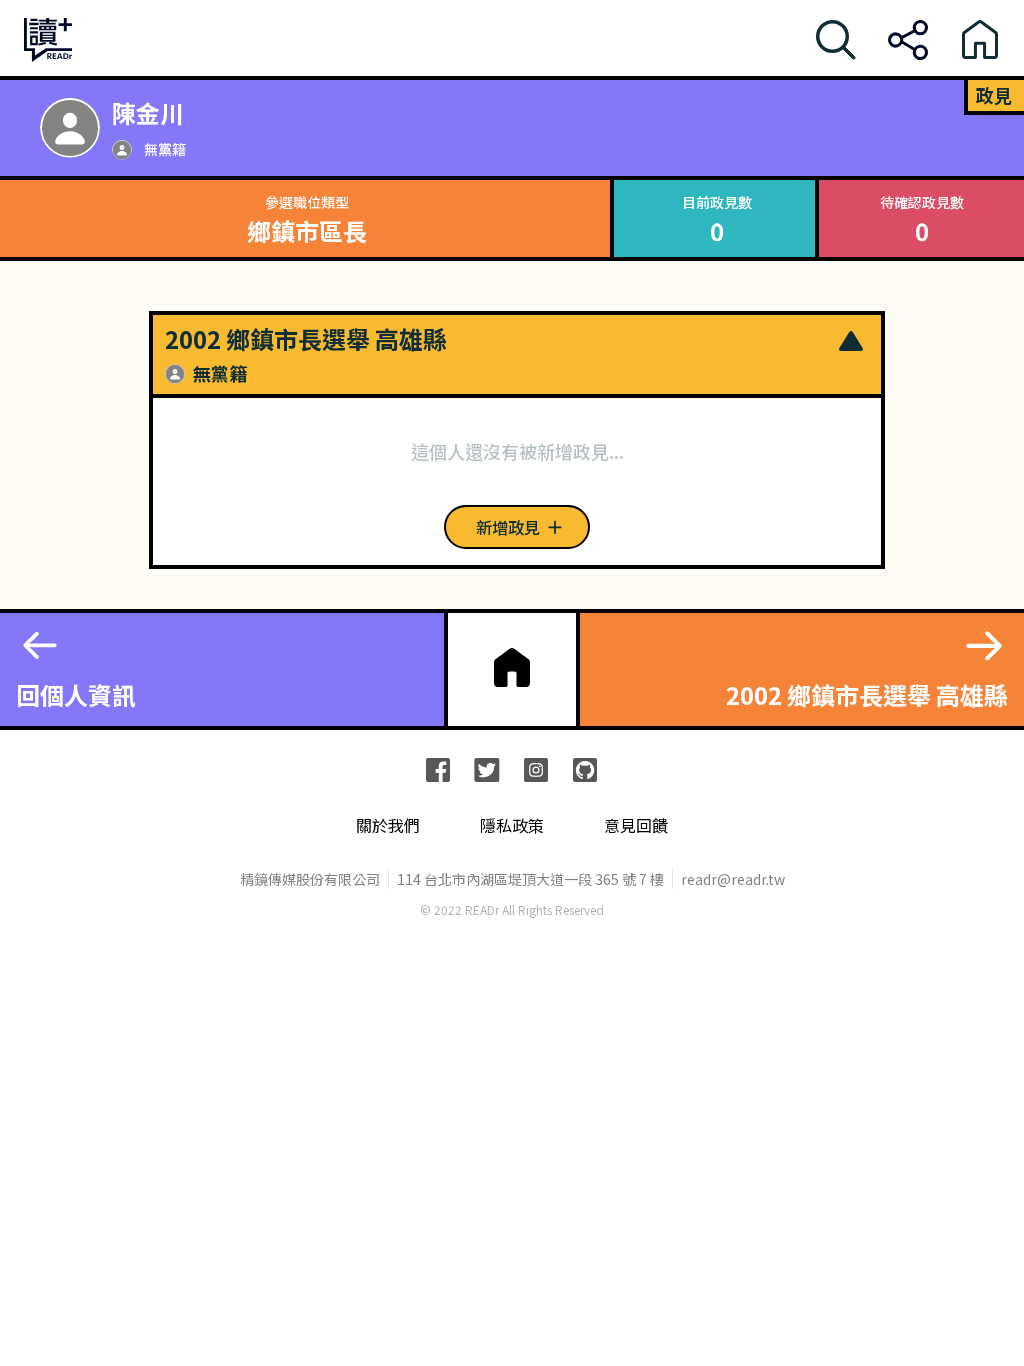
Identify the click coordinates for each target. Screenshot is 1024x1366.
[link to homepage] (512, 667)
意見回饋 (636, 825)
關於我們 (388, 825)
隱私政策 (512, 825)
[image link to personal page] (70, 128)
